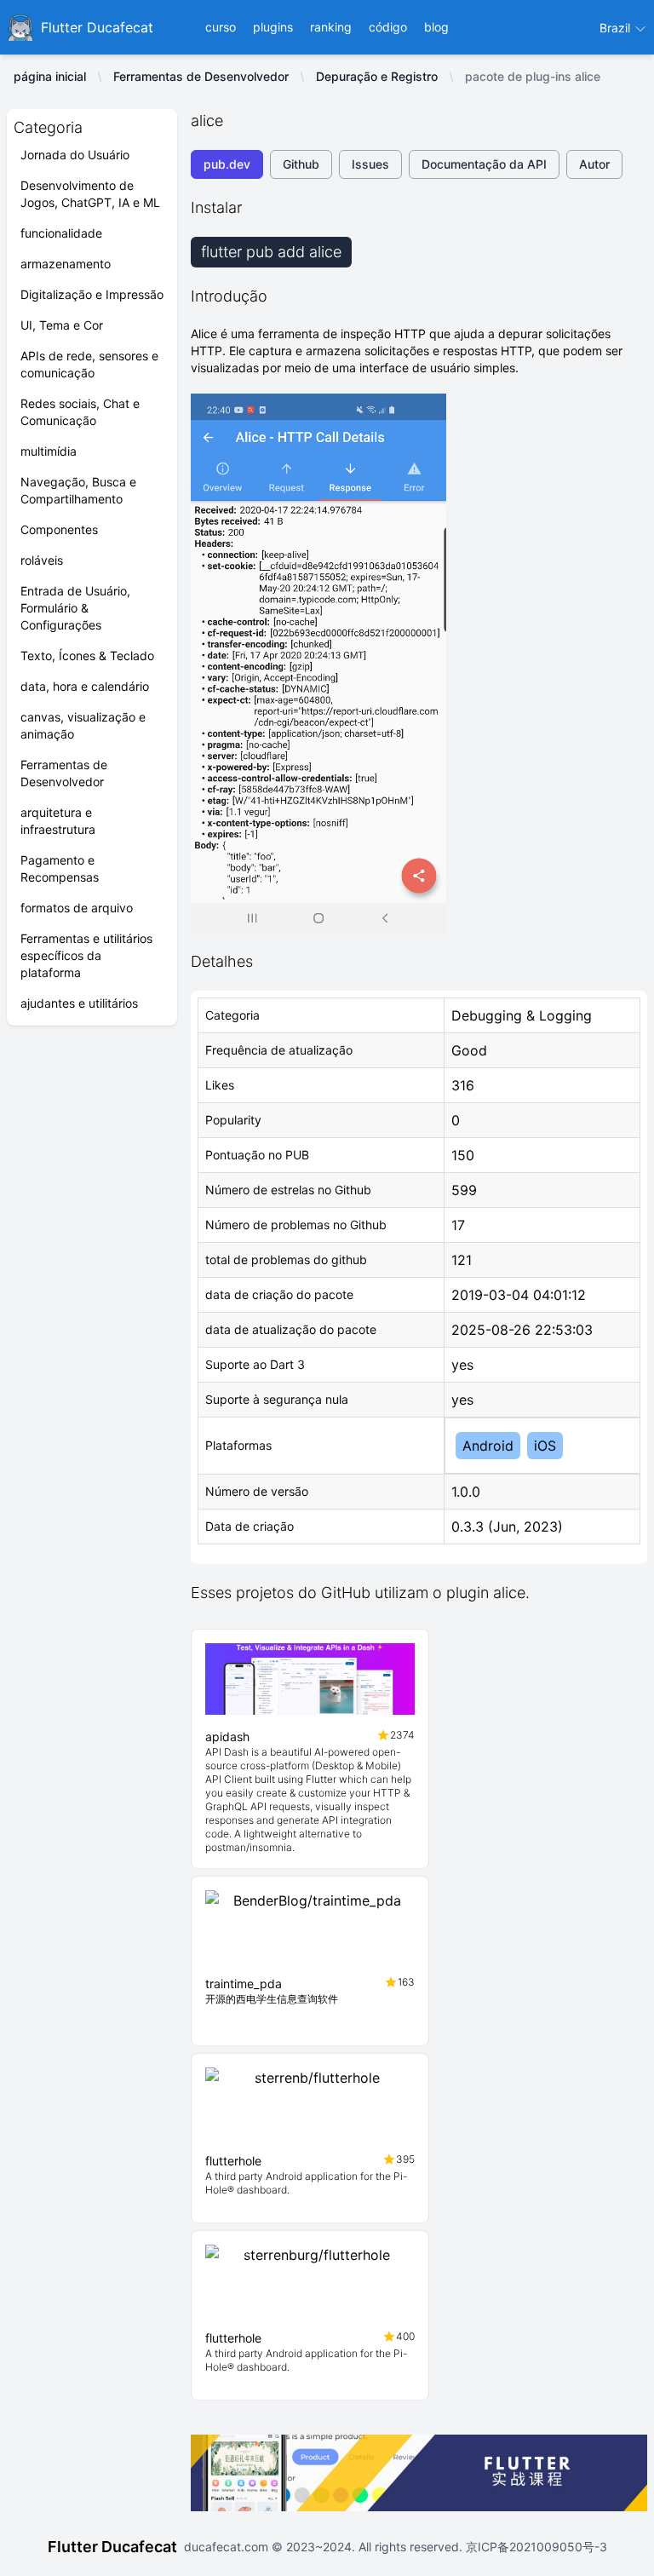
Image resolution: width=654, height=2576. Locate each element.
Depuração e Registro (377, 76)
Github (301, 164)
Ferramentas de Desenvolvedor (201, 76)
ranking (331, 27)
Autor (594, 164)
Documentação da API (484, 164)
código (388, 27)
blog (436, 27)
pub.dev (227, 164)
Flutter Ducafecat (112, 2547)
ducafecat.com (228, 2547)
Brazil (617, 28)
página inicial (50, 76)
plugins (273, 27)
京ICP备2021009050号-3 (535, 2547)
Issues (370, 164)
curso (221, 27)
